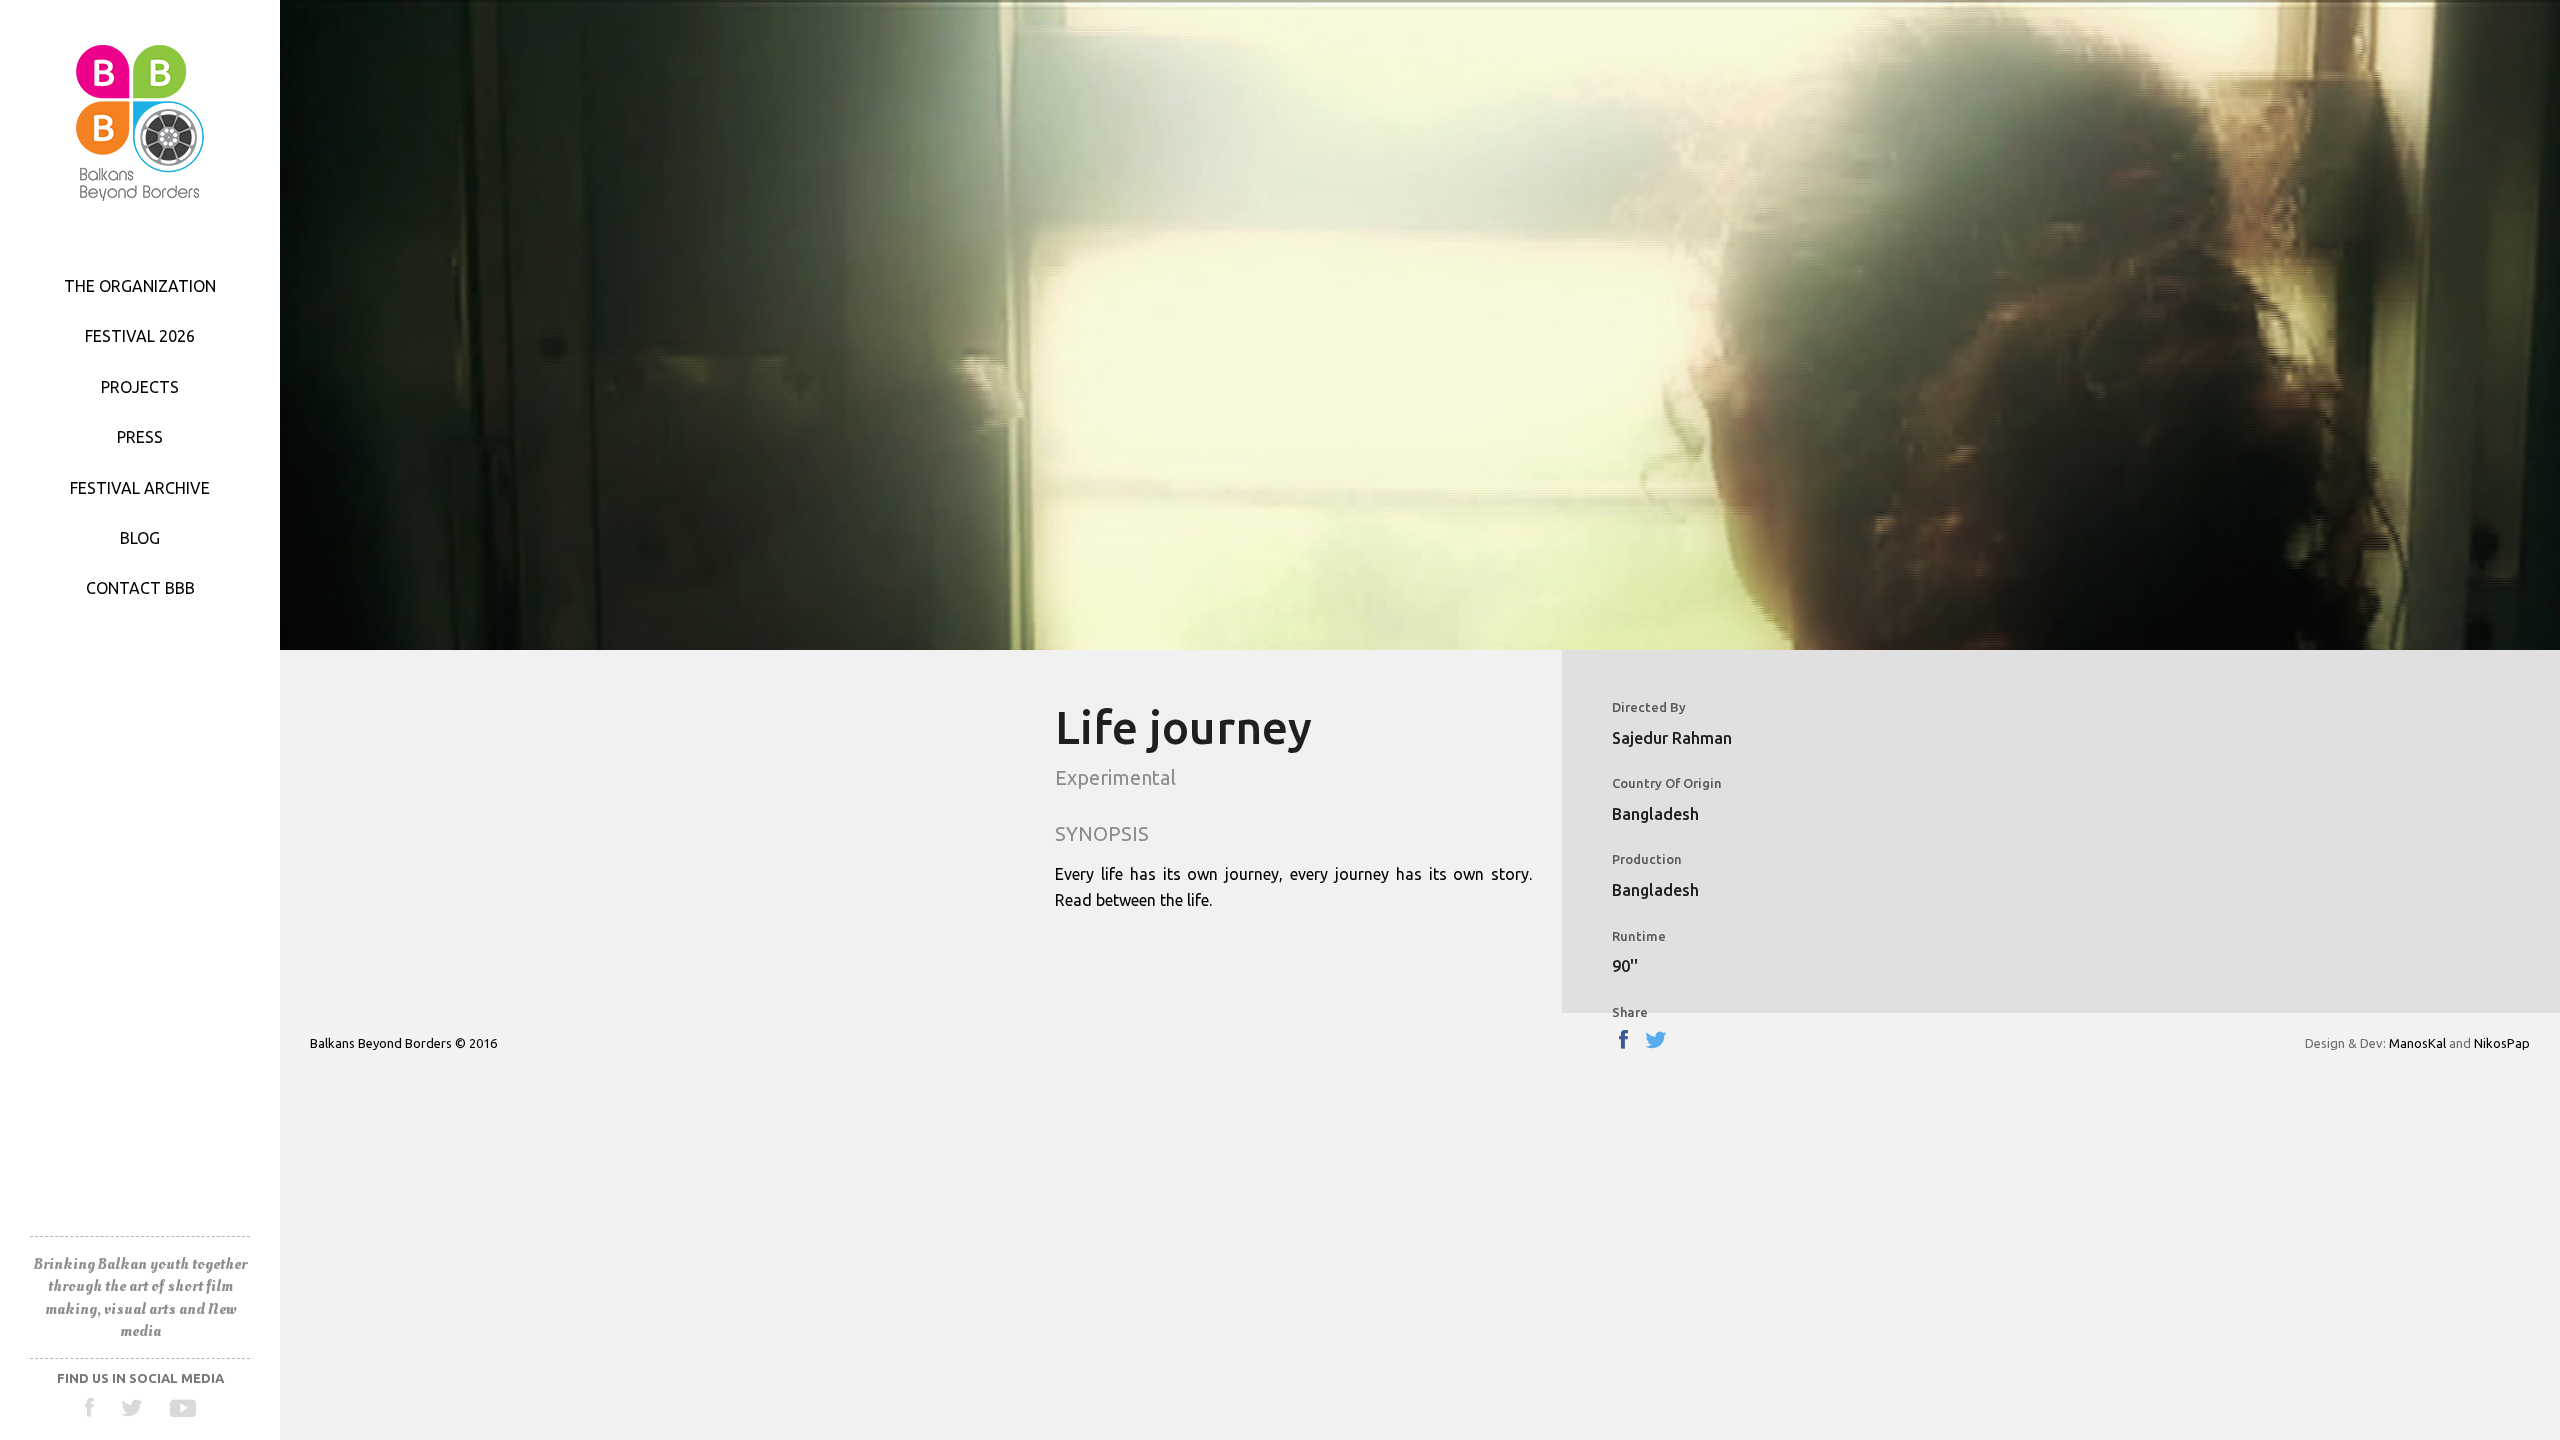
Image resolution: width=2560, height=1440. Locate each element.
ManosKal (2417, 1043)
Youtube (182, 1408)
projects (140, 387)
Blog (140, 538)
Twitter (132, 1408)
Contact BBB (140, 588)
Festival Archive (140, 488)
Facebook (90, 1408)
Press (140, 437)
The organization (140, 286)
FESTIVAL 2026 (140, 336)
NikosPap (2502, 1043)
